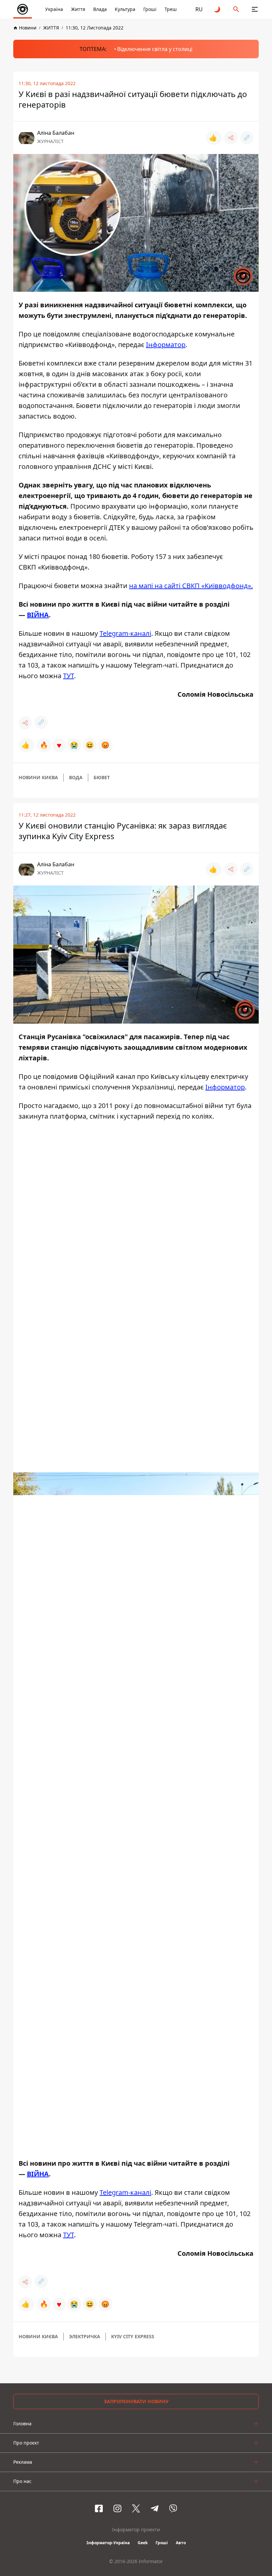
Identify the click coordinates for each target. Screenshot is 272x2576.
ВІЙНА (38, 615)
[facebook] (99, 2508)
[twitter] (136, 2508)
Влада (100, 9)
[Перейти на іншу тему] (218, 9)
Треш (171, 9)
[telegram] (155, 2508)
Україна (54, 9)
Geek (143, 2543)
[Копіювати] (247, 138)
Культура (125, 9)
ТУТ (68, 676)
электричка (85, 2336)
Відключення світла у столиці (155, 49)
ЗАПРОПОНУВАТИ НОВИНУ (136, 2401)
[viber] (173, 2508)
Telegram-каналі (125, 633)
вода (76, 777)
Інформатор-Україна (108, 2543)
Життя (78, 9)
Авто (181, 2543)
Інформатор (166, 345)
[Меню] (255, 9)
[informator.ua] (23, 9)
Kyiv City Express (133, 2336)
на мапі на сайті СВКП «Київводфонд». (191, 586)
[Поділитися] (231, 138)
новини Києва (38, 777)
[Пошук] (236, 9)
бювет (102, 777)
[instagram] (117, 2508)
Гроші (150, 9)
